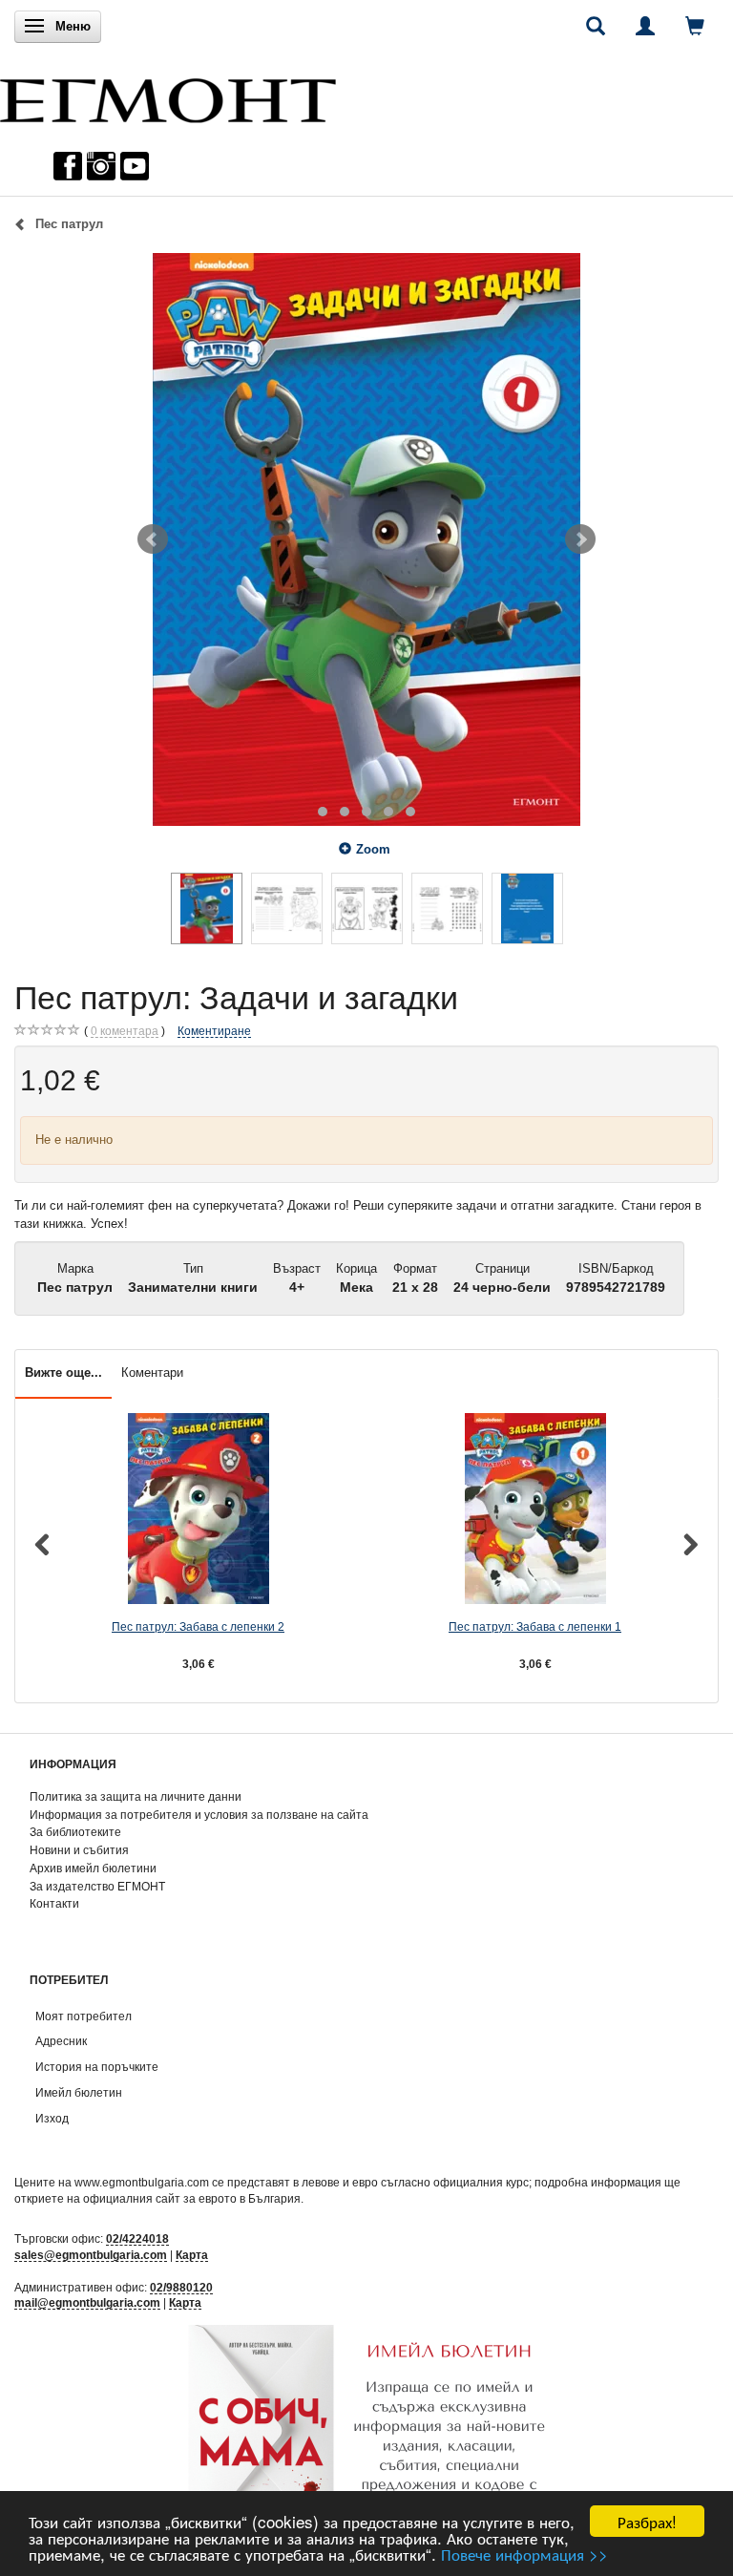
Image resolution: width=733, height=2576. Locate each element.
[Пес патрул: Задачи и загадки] (366, 539)
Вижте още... (63, 1372)
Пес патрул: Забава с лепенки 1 (535, 1626)
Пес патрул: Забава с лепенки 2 (198, 1626)
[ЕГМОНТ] (168, 96)
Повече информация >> (524, 2554)
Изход (52, 2118)
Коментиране (214, 1031)
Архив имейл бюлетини (93, 1868)
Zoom (373, 849)
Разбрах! (647, 2521)
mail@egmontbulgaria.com (87, 2302)
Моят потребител (84, 2016)
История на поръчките (97, 2067)
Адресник (61, 2041)
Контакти (54, 1903)
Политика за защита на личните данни (136, 1796)
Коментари (152, 1372)
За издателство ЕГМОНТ (97, 1886)
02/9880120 (181, 2287)
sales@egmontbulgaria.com (91, 2255)
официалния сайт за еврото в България (192, 2198)
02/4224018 (137, 2238)
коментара (125, 1031)
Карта (192, 2255)
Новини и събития (79, 1850)
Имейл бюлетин (79, 2092)
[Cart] (695, 26)
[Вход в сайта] (645, 26)
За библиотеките (75, 1832)
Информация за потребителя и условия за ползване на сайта (199, 1815)
